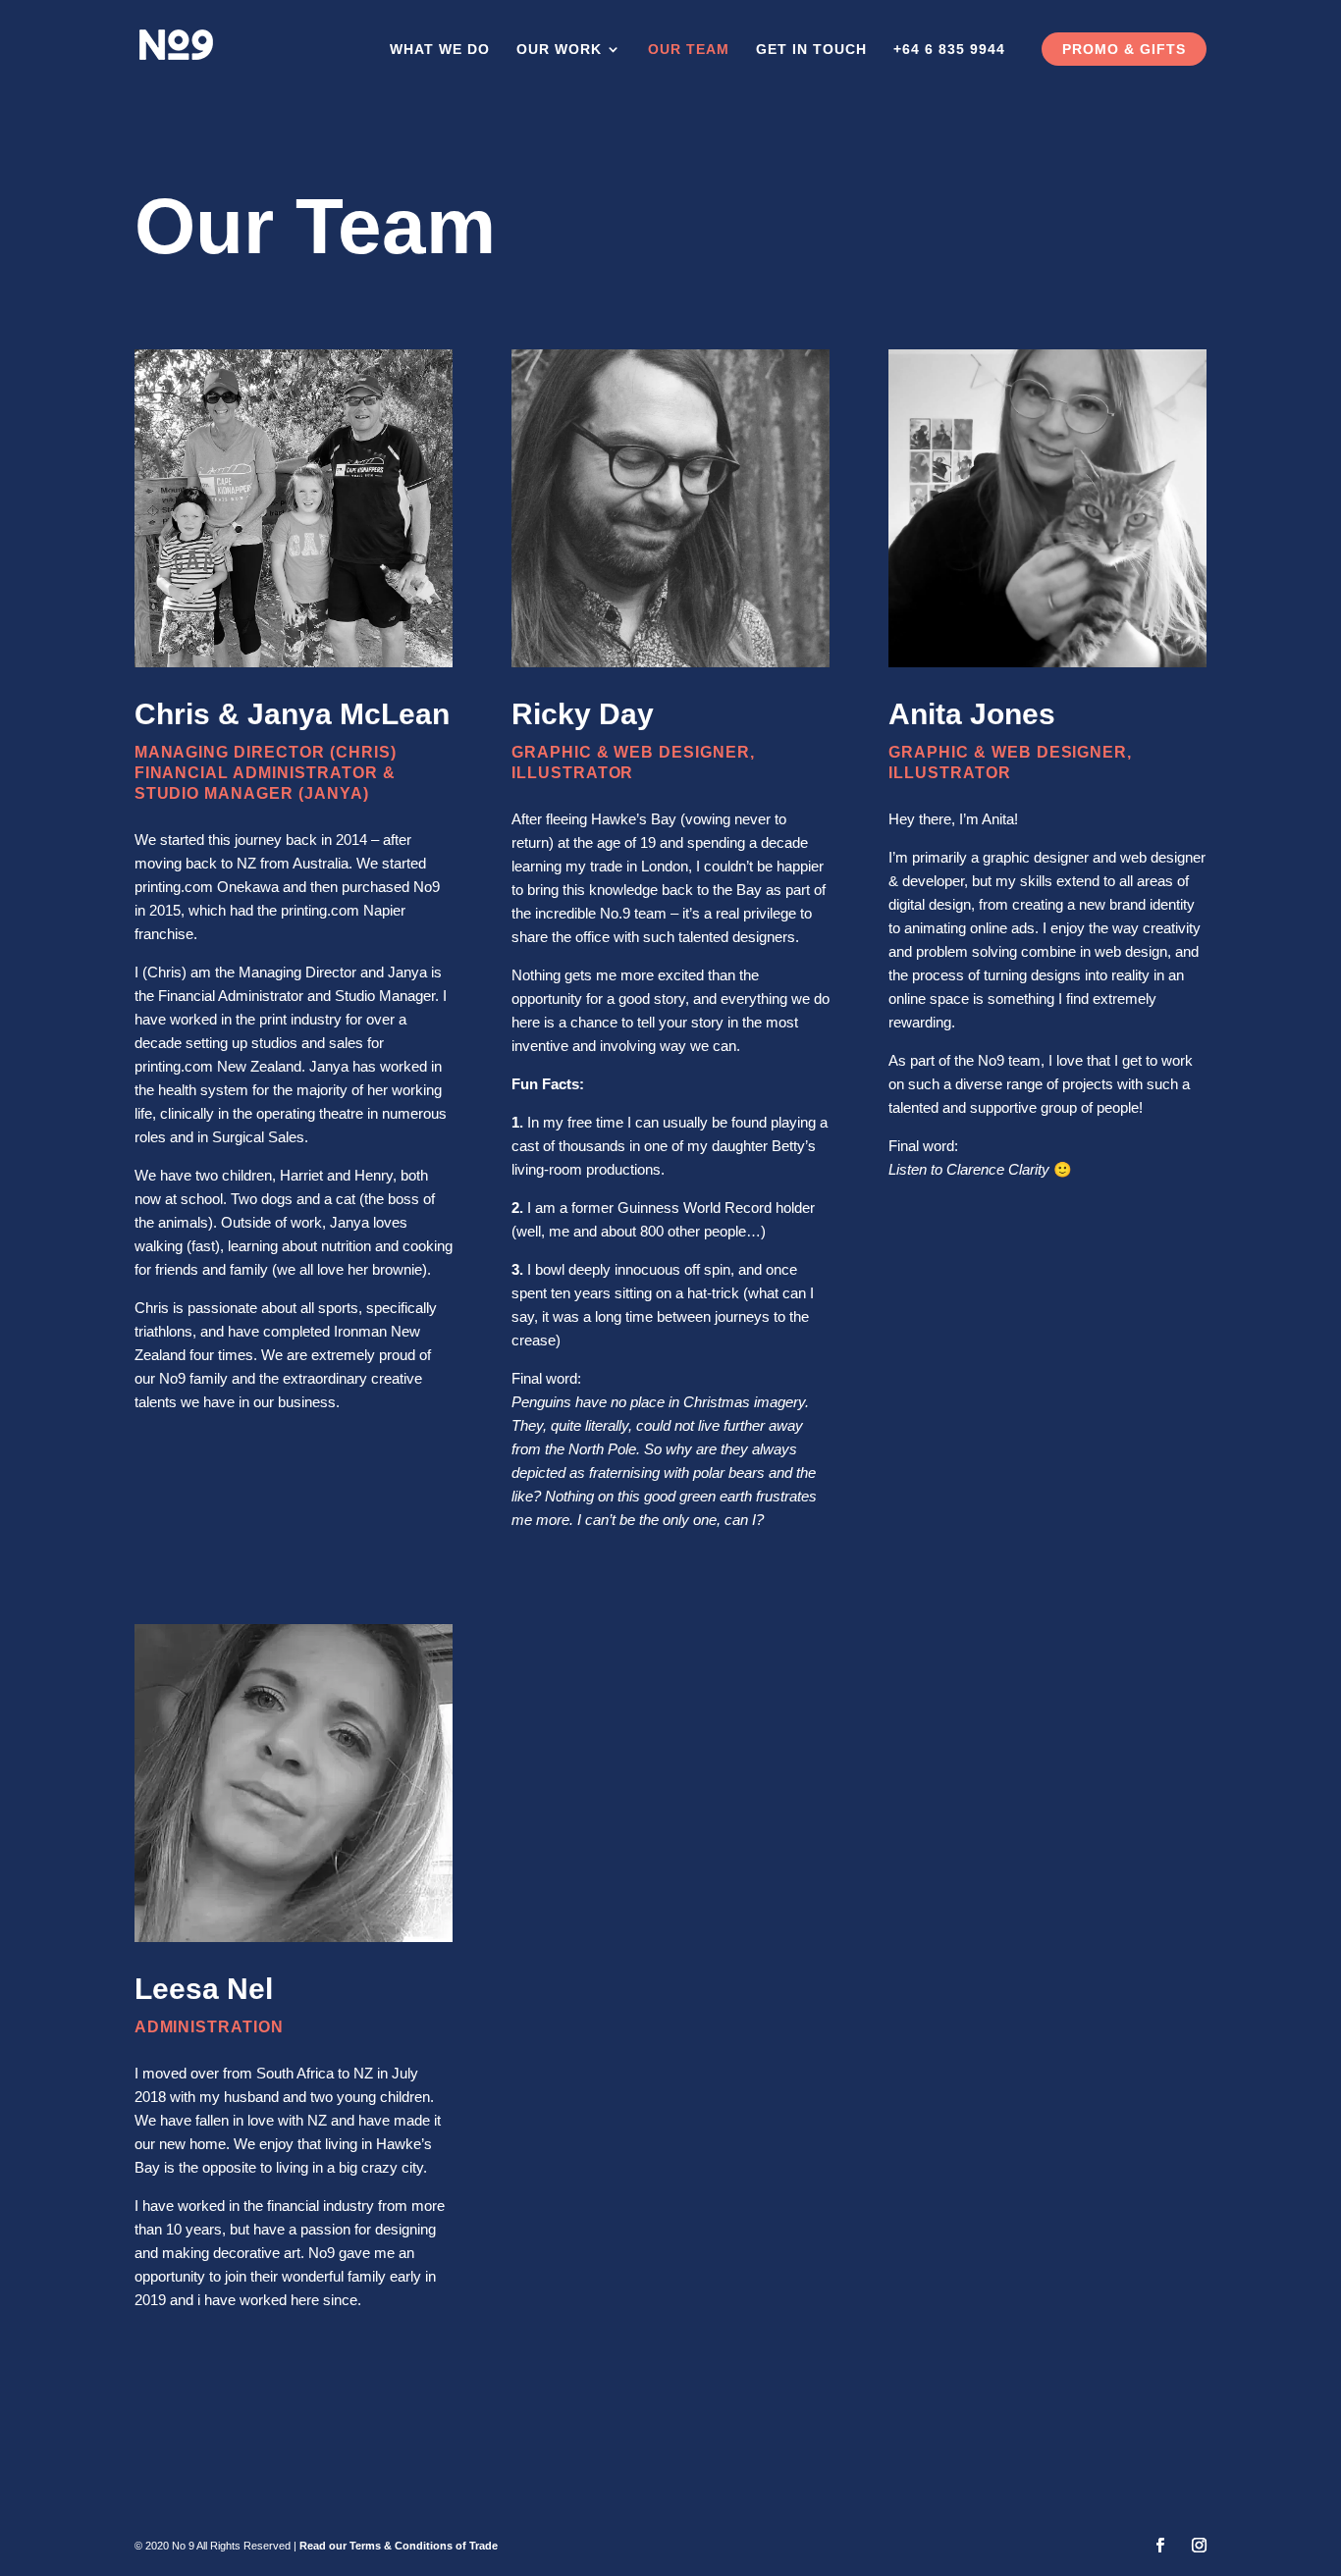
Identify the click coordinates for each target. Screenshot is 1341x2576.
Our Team (689, 50)
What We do (440, 50)
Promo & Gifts (1124, 49)
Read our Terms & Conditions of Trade (399, 2546)
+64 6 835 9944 (949, 50)
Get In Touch (811, 50)
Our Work (559, 50)
